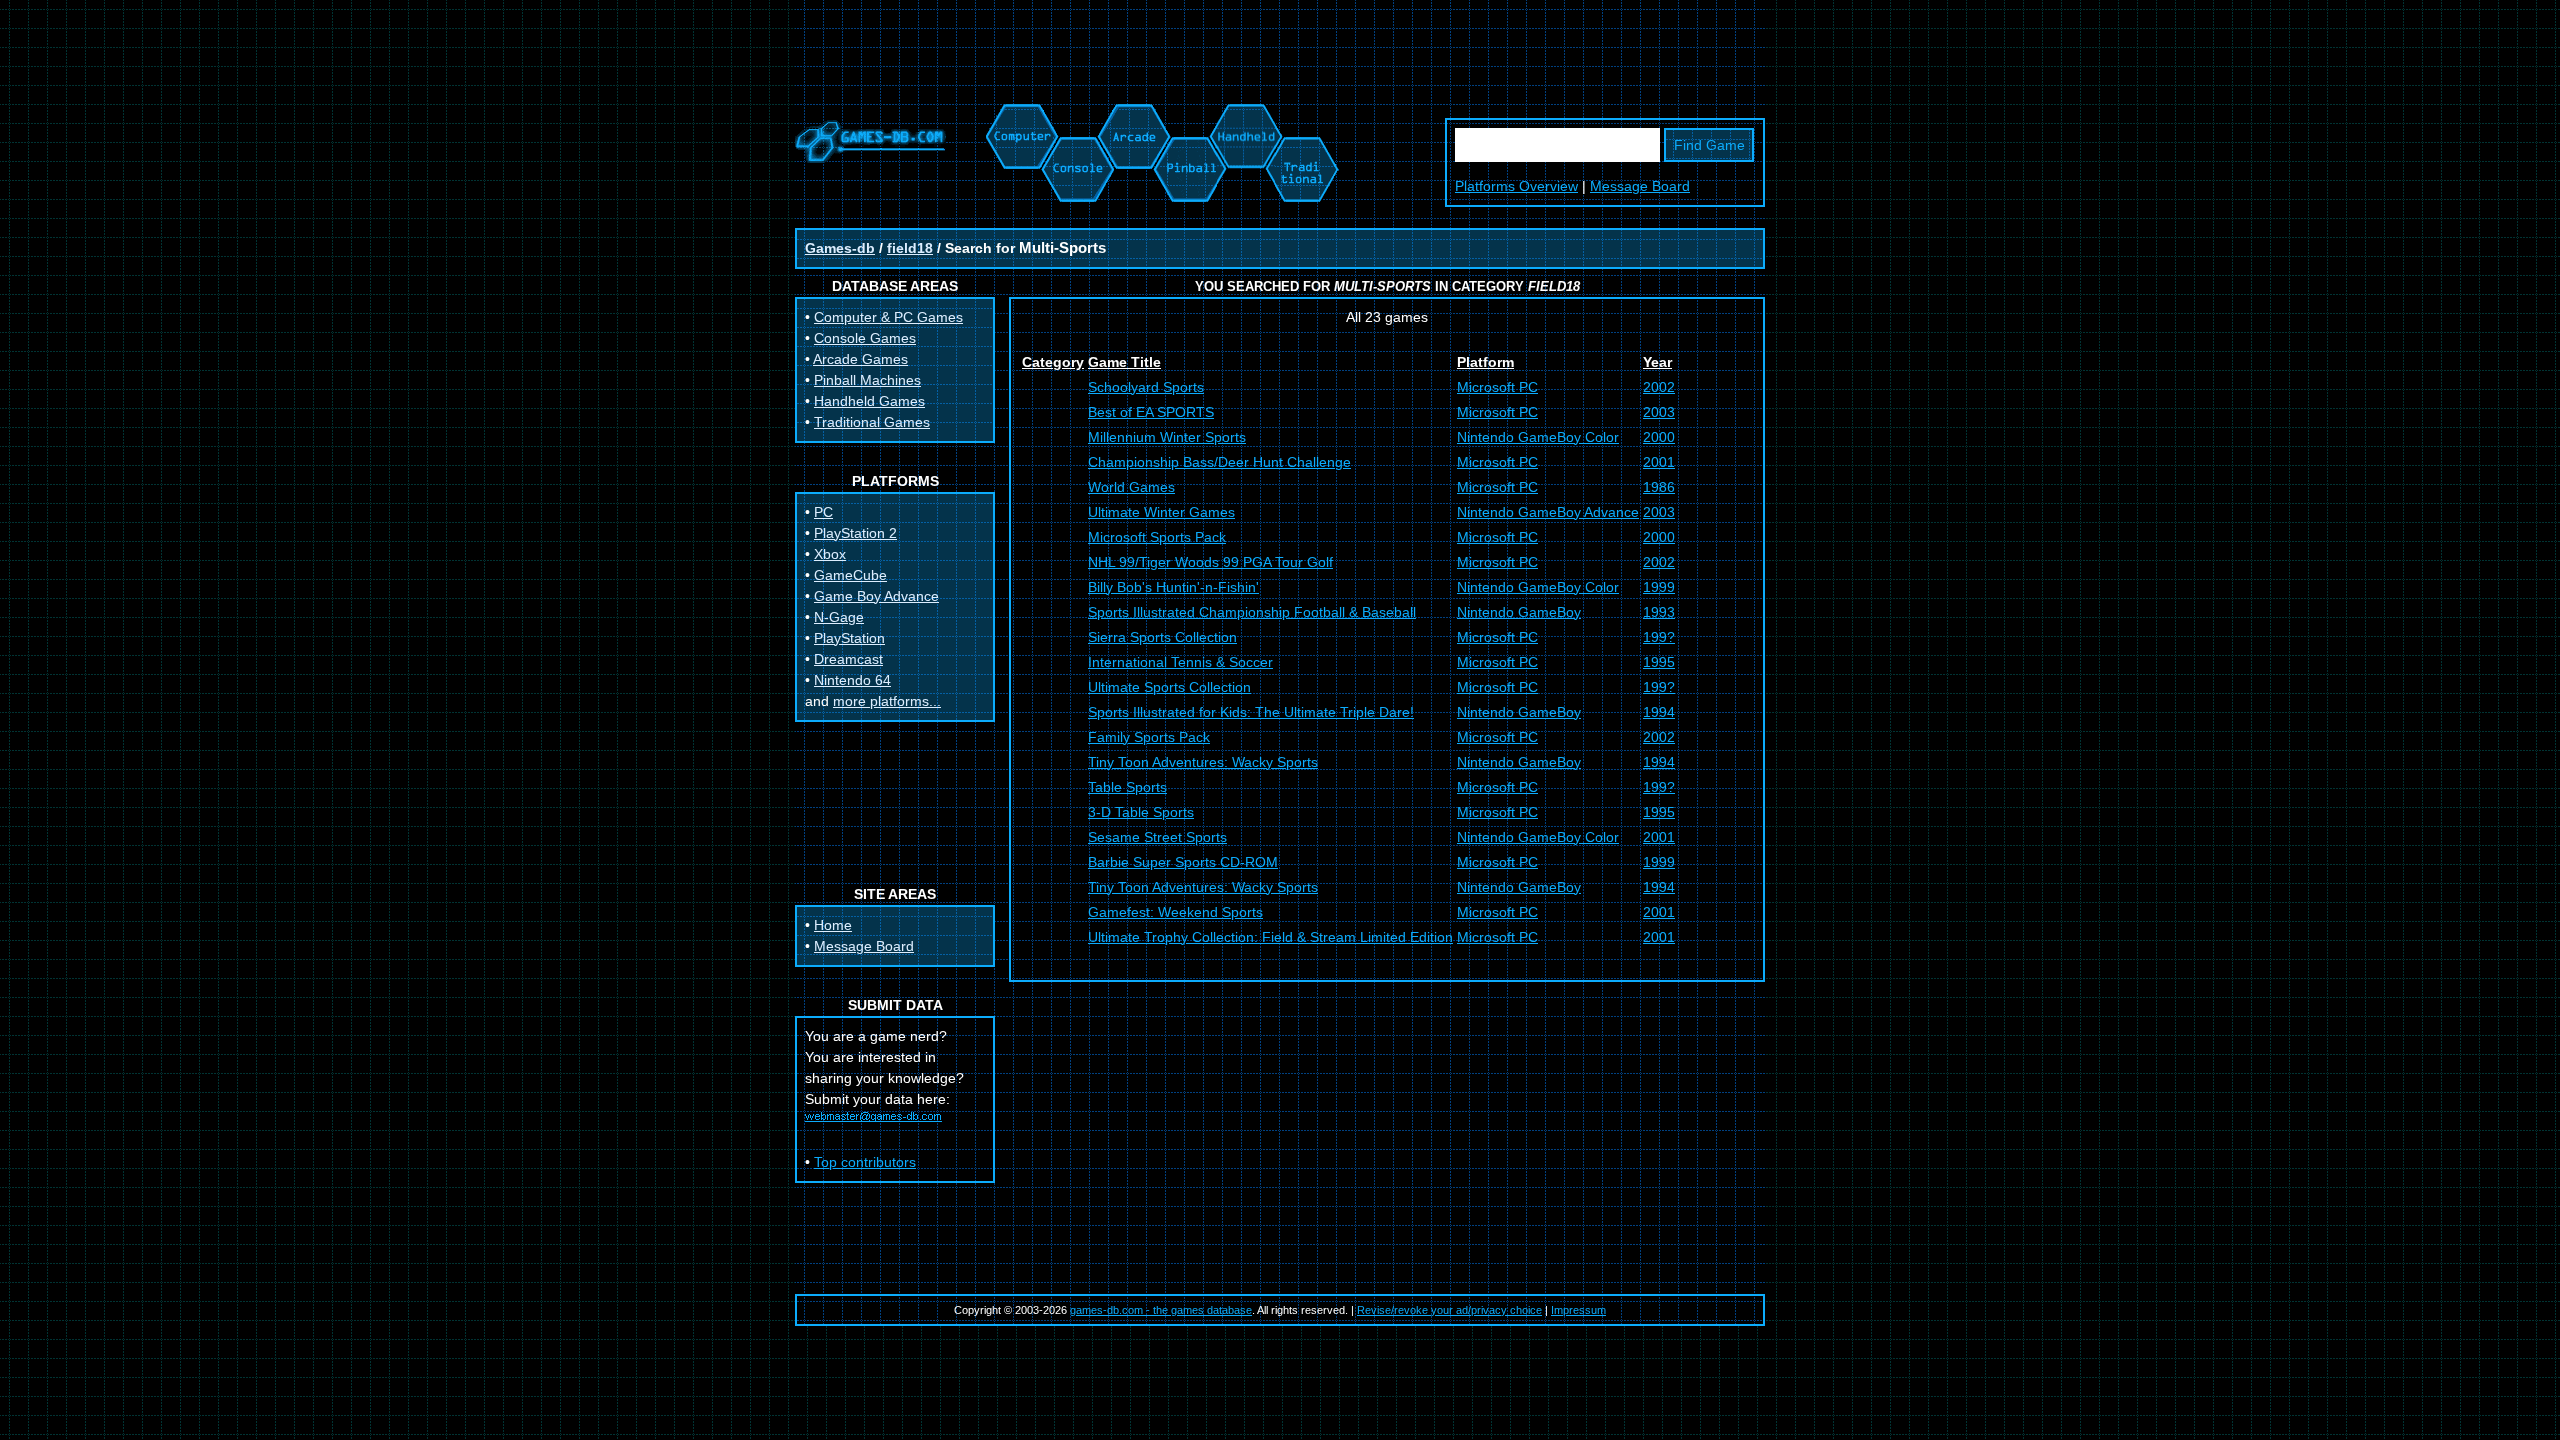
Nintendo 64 (852, 680)
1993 (1659, 612)
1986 (1659, 487)
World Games (1131, 487)
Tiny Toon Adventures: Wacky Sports (1203, 762)
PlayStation (849, 638)
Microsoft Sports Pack (1157, 537)
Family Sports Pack (1149, 737)
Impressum (1578, 1310)
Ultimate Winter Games (1161, 512)
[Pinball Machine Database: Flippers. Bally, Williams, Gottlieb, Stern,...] (1188, 114)
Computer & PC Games (888, 317)
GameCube (850, 575)
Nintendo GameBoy (1519, 612)
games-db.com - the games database (1161, 1310)
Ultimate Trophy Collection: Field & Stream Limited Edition (1270, 937)
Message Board (1640, 186)
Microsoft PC (1497, 387)
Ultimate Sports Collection (1169, 687)
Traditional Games (872, 422)
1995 (1659, 662)
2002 (1659, 387)
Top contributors (865, 1162)
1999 (1659, 587)
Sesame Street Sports (1157, 837)
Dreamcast (848, 659)
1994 (1659, 712)
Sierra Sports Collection (1162, 637)
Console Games (865, 338)
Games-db (840, 248)
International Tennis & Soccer (1180, 662)
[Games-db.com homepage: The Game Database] (870, 158)
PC (823, 512)
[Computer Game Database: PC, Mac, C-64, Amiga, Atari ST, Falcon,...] (1019, 114)
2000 (1659, 437)
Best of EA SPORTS (1151, 412)
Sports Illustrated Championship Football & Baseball (1252, 612)
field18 (910, 248)
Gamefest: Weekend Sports (1175, 912)
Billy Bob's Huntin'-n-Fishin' (1173, 587)
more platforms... (887, 701)
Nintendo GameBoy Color (1538, 437)
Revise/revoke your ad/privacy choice (1449, 1310)
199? (1659, 637)
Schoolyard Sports (1146, 387)
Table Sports (1127, 787)
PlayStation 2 (855, 533)
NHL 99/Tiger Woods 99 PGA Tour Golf (1210, 562)
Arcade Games (860, 359)
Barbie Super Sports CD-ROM (1183, 862)
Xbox (830, 554)
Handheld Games (869, 401)
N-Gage (839, 617)
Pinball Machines (867, 380)
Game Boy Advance (876, 596)
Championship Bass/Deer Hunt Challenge (1219, 462)
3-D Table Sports (1141, 812)
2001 (1659, 462)
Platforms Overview (1516, 186)
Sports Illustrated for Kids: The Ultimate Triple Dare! (1251, 712)
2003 (1659, 412)
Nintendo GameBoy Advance (1548, 512)
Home (833, 925)
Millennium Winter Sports (1167, 437)
